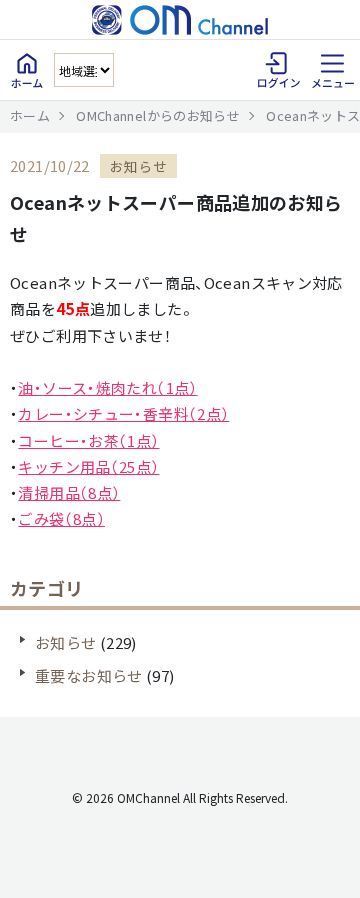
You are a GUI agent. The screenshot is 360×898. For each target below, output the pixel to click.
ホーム (30, 115)
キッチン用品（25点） (88, 466)
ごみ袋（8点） (61, 518)
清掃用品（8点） (69, 492)
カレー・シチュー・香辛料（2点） (123, 413)
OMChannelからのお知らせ (158, 115)
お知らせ (66, 642)
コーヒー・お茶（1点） (88, 440)
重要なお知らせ (89, 675)
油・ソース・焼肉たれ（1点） (107, 387)
